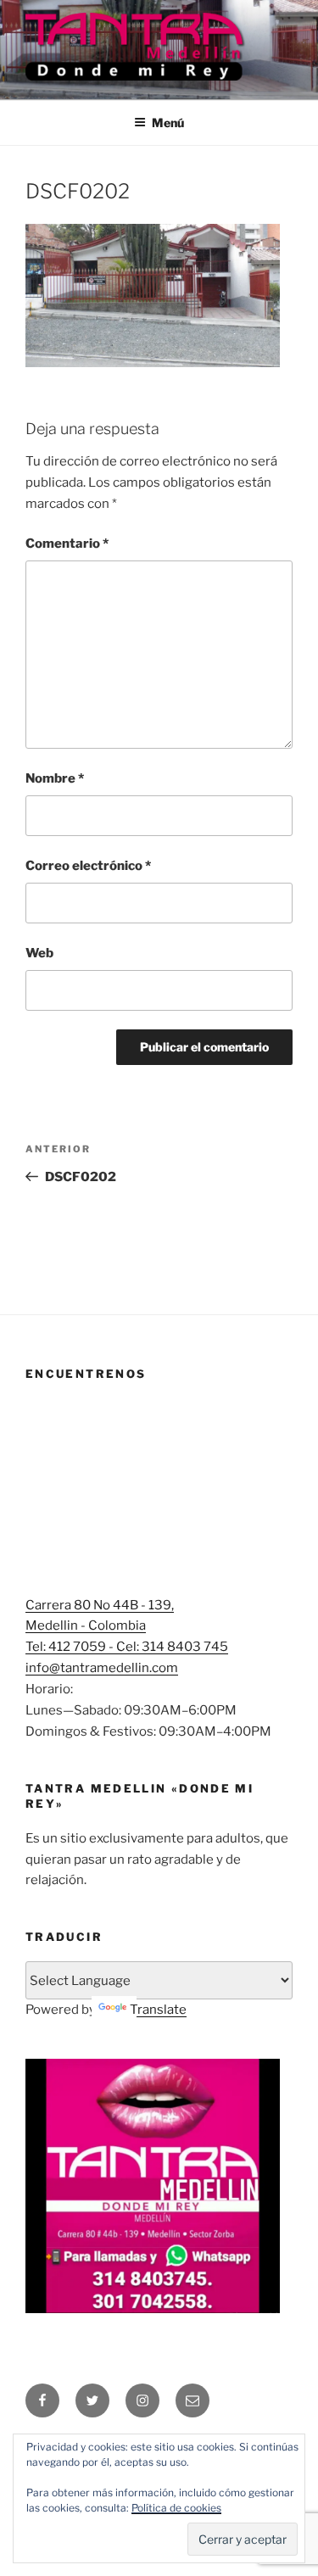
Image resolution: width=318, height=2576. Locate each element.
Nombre (55, 778)
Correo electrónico (88, 866)
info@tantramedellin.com (102, 1668)
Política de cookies (176, 2508)
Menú (168, 123)
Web (39, 953)
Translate (158, 2010)
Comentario (67, 544)
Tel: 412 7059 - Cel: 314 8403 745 (127, 1647)
